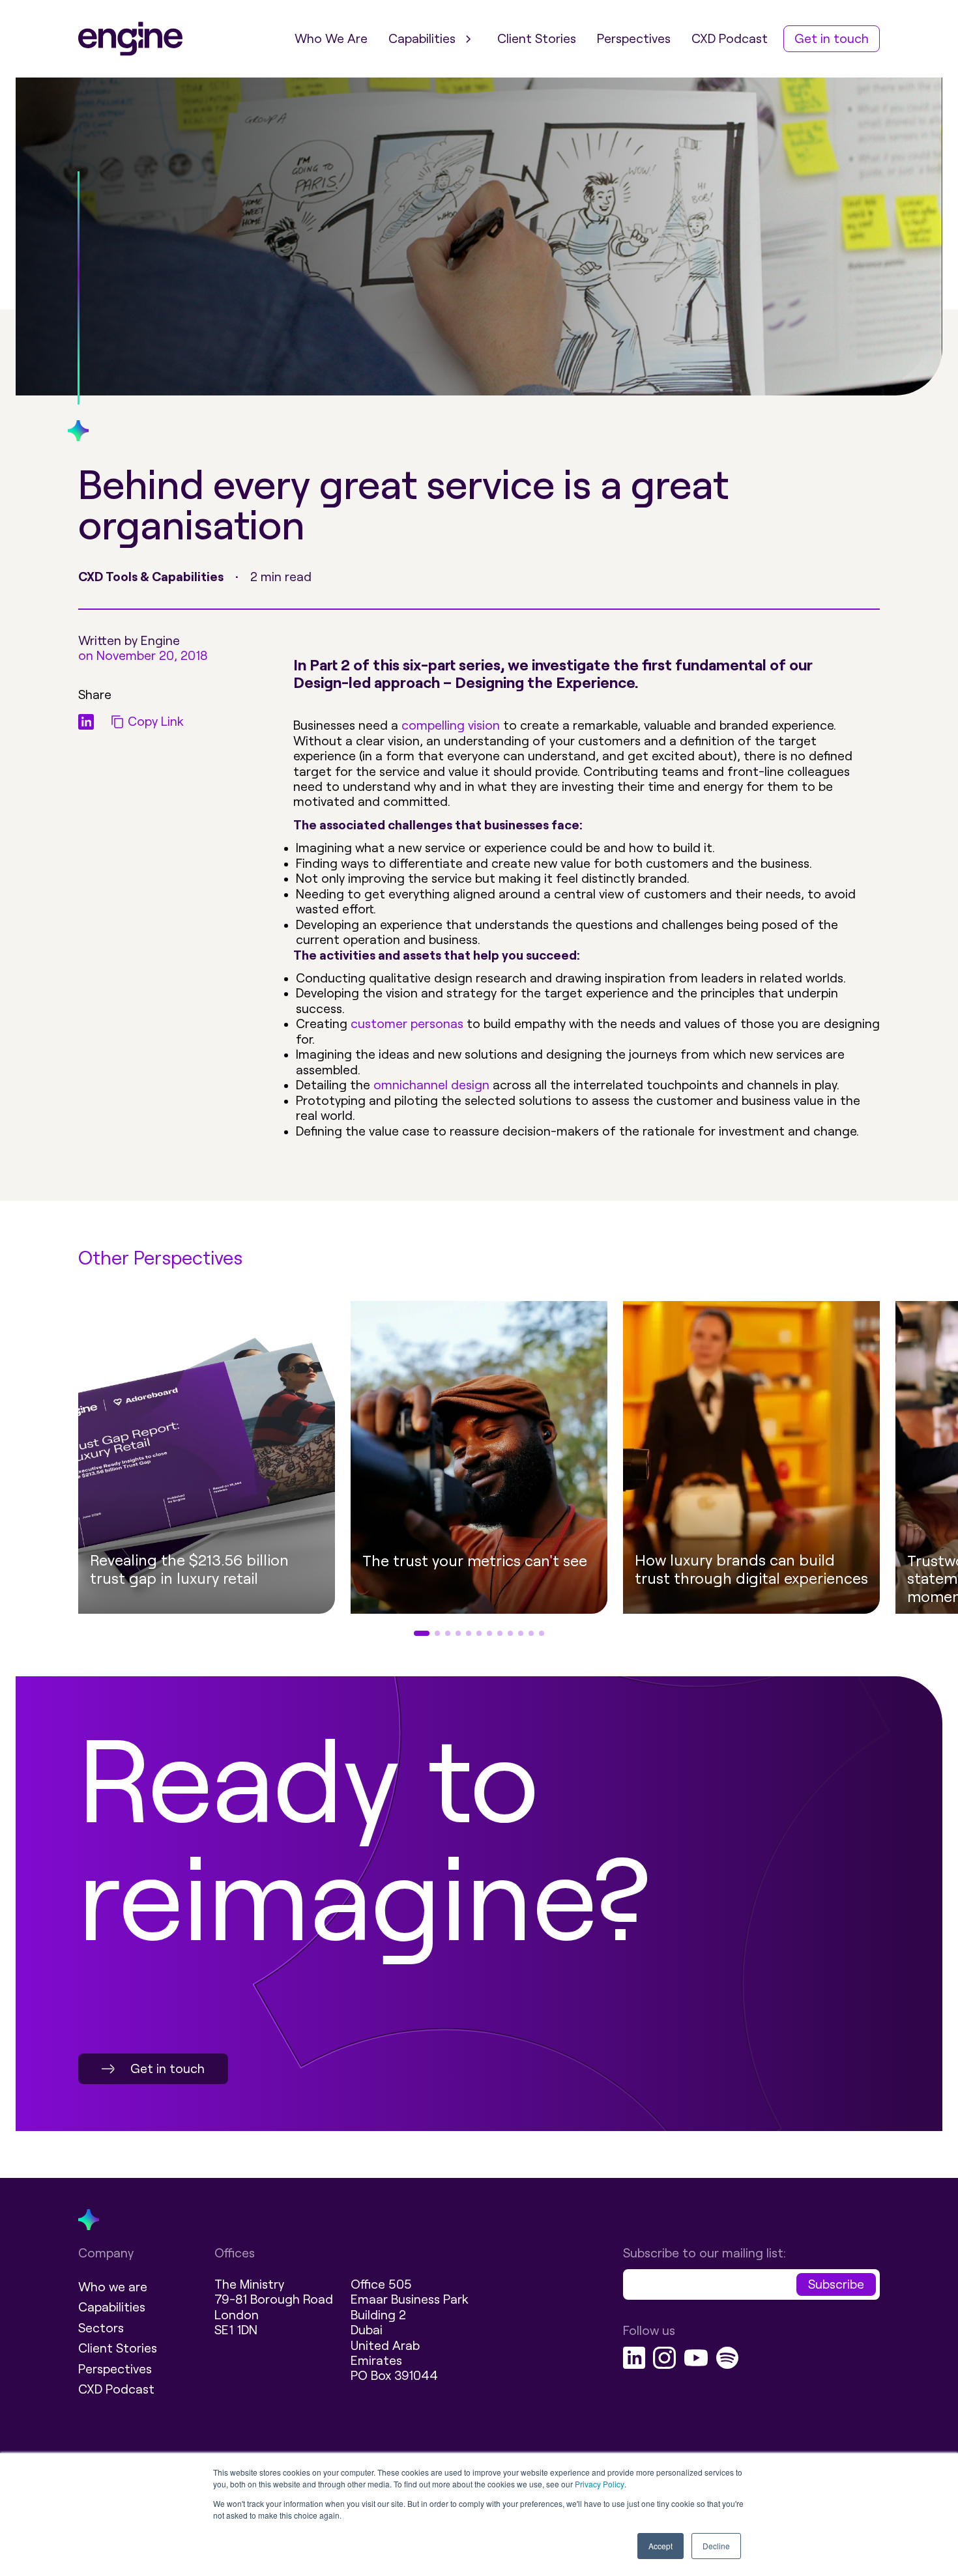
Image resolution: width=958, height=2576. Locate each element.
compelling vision (451, 725)
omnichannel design (431, 1085)
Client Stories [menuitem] (537, 39)
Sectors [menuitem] (101, 2328)
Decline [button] (716, 2546)
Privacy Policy (600, 2484)
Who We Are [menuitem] (331, 39)
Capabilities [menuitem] (422, 39)
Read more (446, 1608)
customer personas (407, 1024)
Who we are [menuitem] (113, 2287)
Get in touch (167, 2069)
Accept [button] (660, 2546)
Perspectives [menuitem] (634, 39)
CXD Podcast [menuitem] (730, 39)
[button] (35, 1472)
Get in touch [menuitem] (832, 39)
